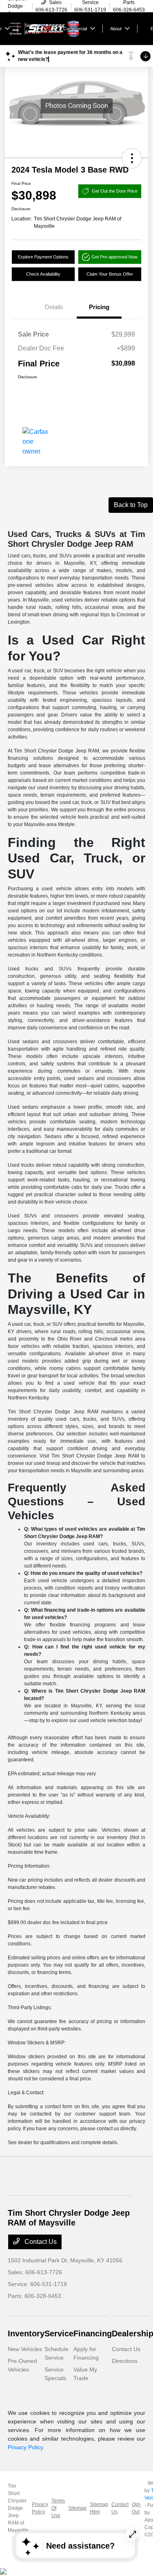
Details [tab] (54, 307)
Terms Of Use (58, 2508)
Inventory (26, 2333)
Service (59, 2333)
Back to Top (131, 505)
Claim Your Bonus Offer (110, 274)
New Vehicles (25, 2349)
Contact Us (40, 2242)
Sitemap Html (99, 2508)
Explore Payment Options (43, 257)
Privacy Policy (25, 2447)
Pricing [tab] (99, 307)
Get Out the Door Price (115, 191)
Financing (93, 2333)
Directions (125, 2361)
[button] (132, 158)
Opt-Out (136, 2508)
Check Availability (43, 274)
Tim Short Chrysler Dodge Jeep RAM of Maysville (18, 2508)
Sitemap (77, 2508)
